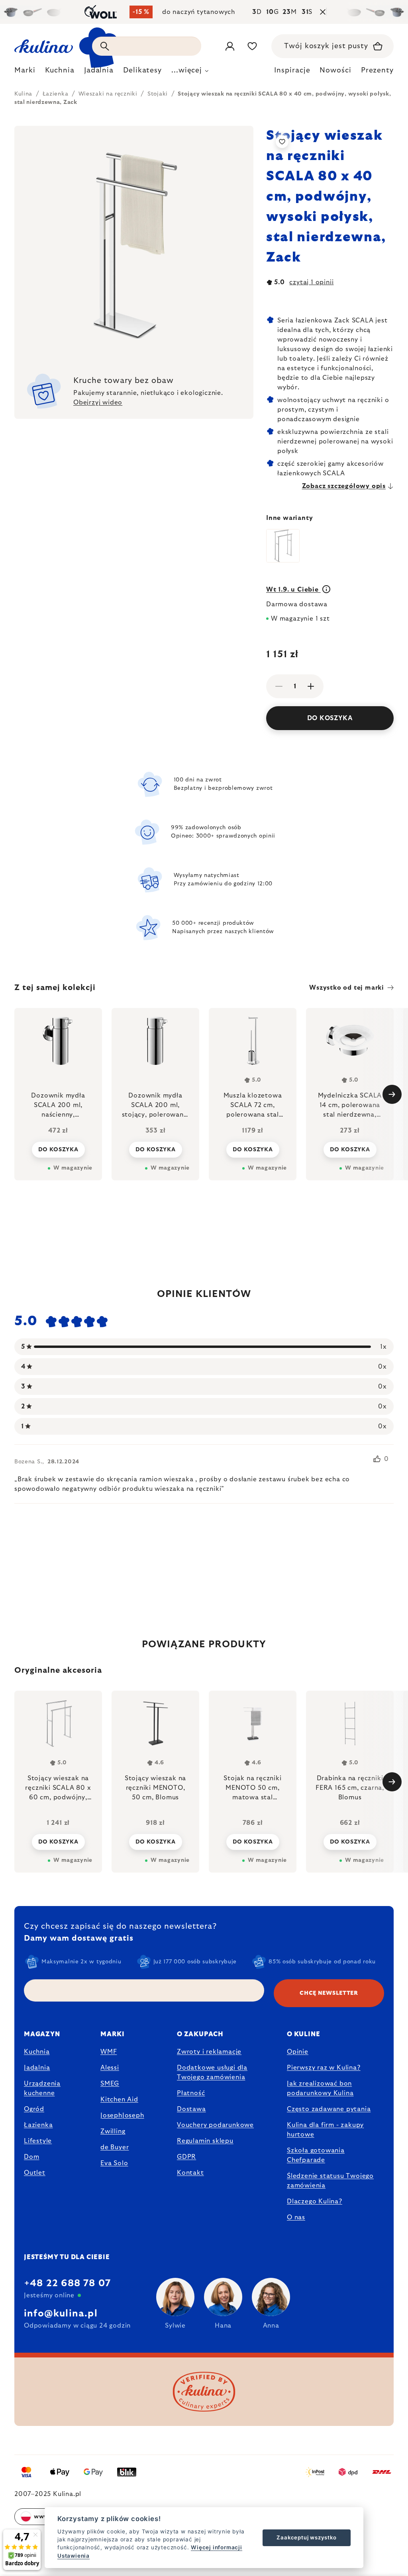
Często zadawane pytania (329, 2109)
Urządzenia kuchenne (42, 2088)
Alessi (110, 2068)
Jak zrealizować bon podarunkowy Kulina (320, 2088)
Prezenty (377, 70)
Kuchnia (37, 2052)
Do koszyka (330, 718)
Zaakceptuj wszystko (306, 2537)
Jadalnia (37, 2068)
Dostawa (191, 2109)
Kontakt (190, 2173)
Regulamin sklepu (205, 2141)
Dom (31, 2157)
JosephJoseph (122, 2115)
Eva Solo (114, 2163)
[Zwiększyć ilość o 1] (311, 686)
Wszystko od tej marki (347, 988)
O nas (296, 2217)
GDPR (186, 2157)
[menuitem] (25, 72)
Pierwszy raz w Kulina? (324, 2068)
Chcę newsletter (329, 1993)
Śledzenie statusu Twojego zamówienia (330, 2181)
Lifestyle (38, 2141)
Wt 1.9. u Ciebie (293, 590)
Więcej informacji (217, 2547)
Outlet (35, 2173)
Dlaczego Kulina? (315, 2201)
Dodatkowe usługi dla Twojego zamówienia (212, 2072)
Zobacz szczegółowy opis (344, 486)
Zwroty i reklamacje (209, 2052)
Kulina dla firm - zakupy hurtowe (325, 2130)
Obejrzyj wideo (98, 402)
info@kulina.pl (61, 2314)
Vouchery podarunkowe (215, 2125)
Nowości (335, 70)
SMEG (110, 2084)
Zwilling (113, 2131)
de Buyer (115, 2147)
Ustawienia (74, 2556)
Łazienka (38, 2125)
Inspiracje (292, 70)
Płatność (191, 2093)
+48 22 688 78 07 (67, 2283)
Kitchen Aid (119, 2099)
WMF (109, 2052)
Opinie (298, 2052)
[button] (58, 1841)
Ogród (34, 2109)
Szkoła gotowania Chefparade (316, 2155)
